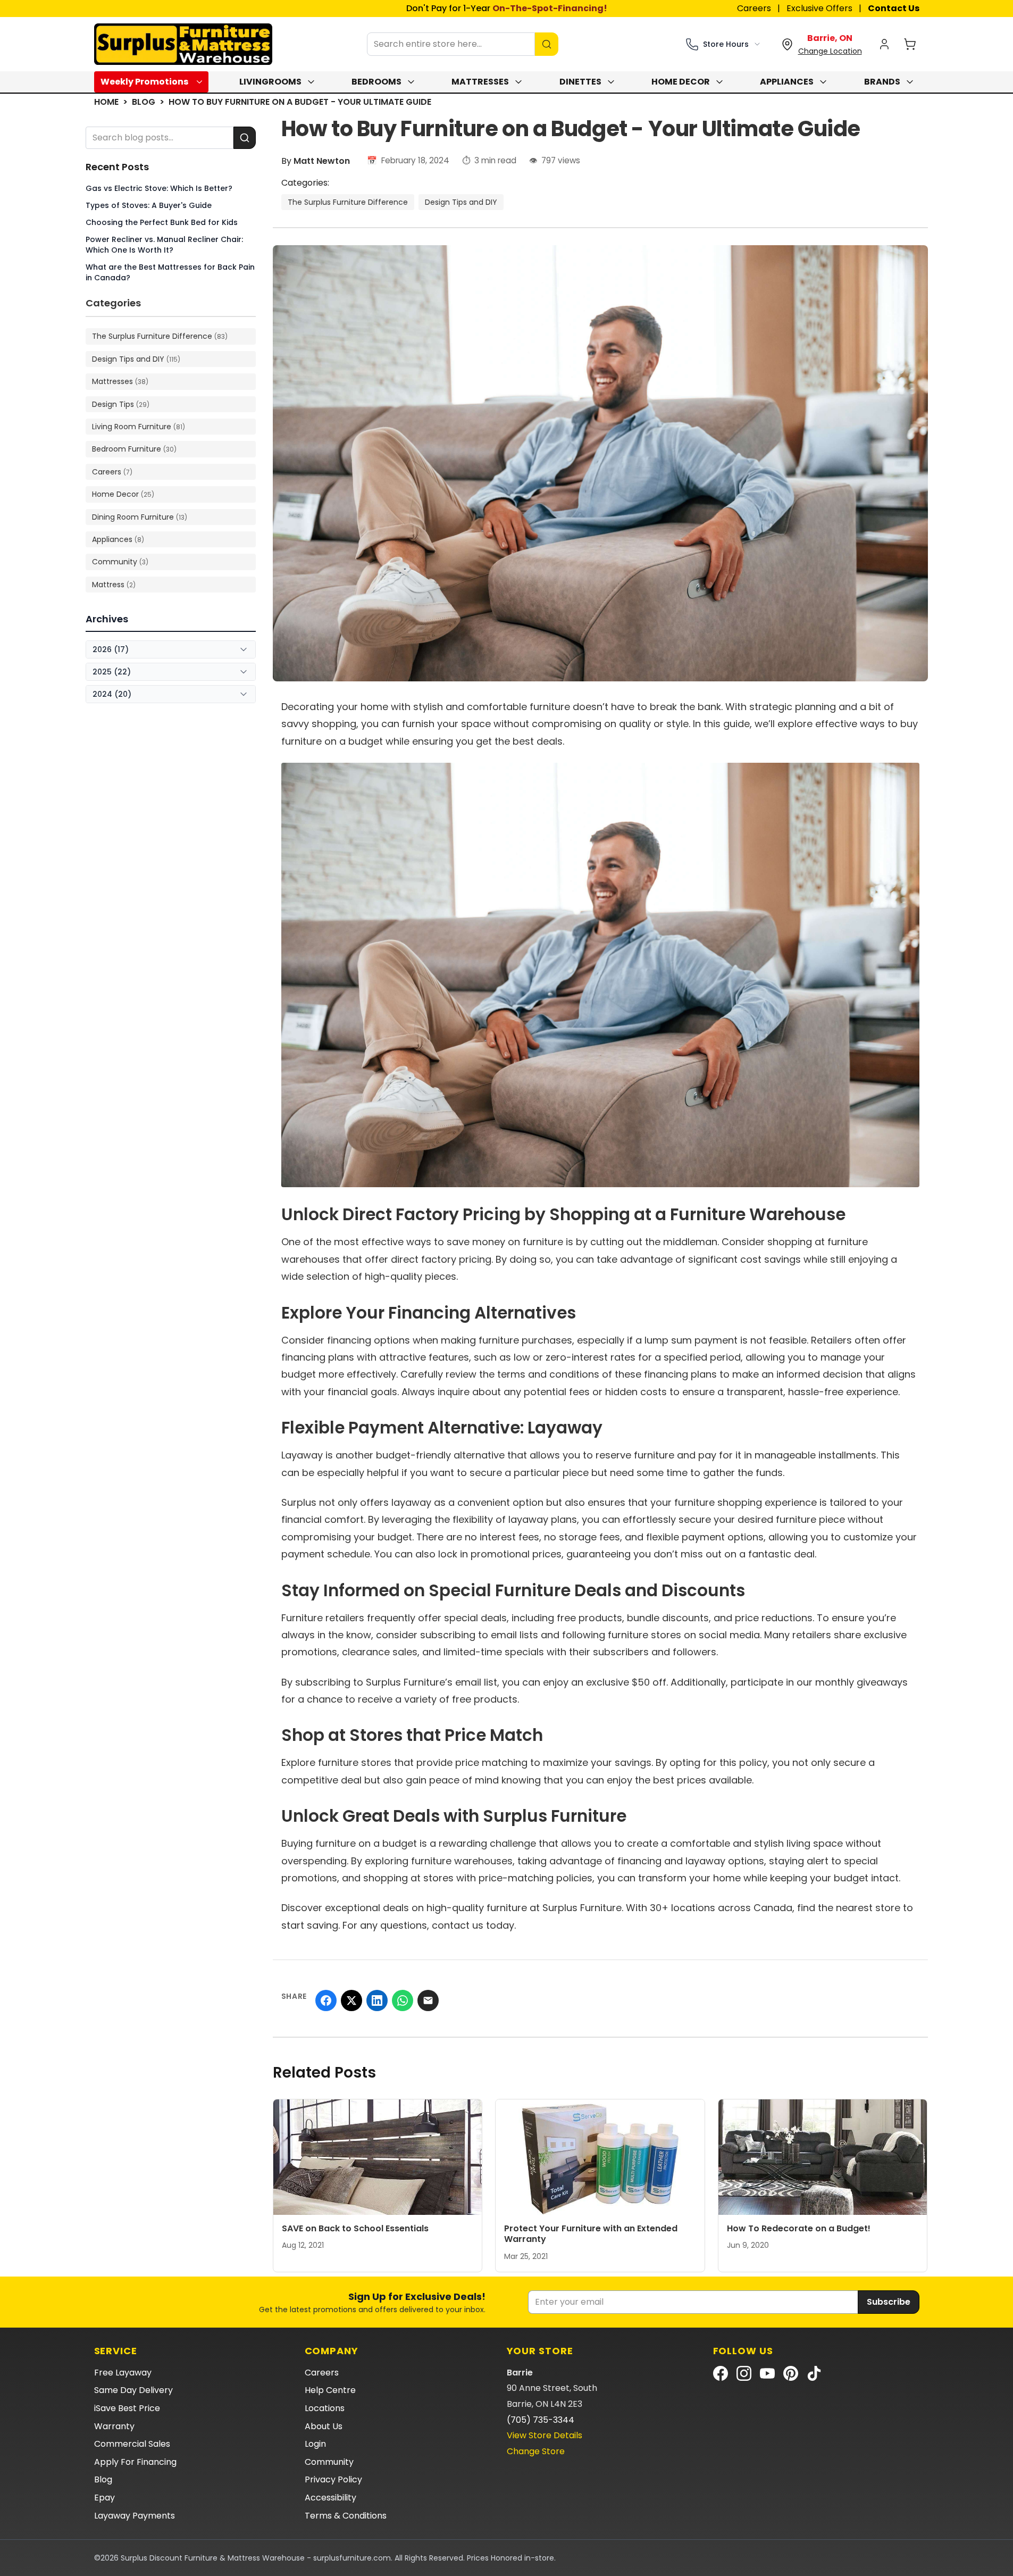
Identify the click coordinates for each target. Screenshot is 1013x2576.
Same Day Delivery (133, 2390)
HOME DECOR (681, 82)
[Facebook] (721, 2373)
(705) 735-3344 (541, 2420)
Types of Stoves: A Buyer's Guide (149, 205)
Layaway (302, 1455)
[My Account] (884, 44)
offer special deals (462, 1618)
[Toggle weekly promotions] (202, 82)
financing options (369, 1340)
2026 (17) (111, 649)
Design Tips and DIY (461, 202)
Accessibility (330, 2498)
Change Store (536, 2451)
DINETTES (580, 82)
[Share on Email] (428, 2000)
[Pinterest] (791, 2373)
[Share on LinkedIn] (377, 2000)
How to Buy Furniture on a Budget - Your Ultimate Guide (300, 102)
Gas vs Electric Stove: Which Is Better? (159, 188)
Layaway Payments (135, 2516)
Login (315, 2444)
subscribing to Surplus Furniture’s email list (396, 1682)
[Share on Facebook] (326, 2000)
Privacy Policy (333, 2479)
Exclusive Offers (819, 8)
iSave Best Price (127, 2408)
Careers (754, 8)
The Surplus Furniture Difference (348, 202)
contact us (458, 1925)
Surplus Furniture (582, 1908)
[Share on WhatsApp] (403, 2000)
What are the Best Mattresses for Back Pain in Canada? (170, 272)
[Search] (547, 44)
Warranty (114, 2426)
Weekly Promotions (144, 82)
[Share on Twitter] (351, 2000)
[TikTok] (814, 2373)
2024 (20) (112, 694)
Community (329, 2462)
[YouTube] (767, 2373)
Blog (144, 102)
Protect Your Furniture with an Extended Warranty (591, 2234)
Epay (104, 2498)
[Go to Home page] (183, 44)
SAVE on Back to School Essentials (355, 2228)
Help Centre (330, 2390)
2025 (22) (112, 672)
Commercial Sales (132, 2444)
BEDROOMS (376, 82)
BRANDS (882, 82)
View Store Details (545, 2435)
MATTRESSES (480, 82)
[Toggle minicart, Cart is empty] (910, 44)
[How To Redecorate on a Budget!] (823, 2157)
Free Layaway (123, 2373)
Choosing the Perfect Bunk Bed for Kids (162, 222)
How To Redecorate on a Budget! (799, 2228)
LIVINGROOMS (270, 82)
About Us (324, 2426)
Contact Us (894, 8)
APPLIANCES (787, 82)
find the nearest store (849, 1908)
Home (106, 102)
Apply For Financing (135, 2462)
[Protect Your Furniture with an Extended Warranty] (600, 2157)
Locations (325, 2408)
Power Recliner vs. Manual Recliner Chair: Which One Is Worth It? (164, 245)
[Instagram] (744, 2373)
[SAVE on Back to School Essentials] (378, 2157)
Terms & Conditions (346, 2516)
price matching (491, 1762)
